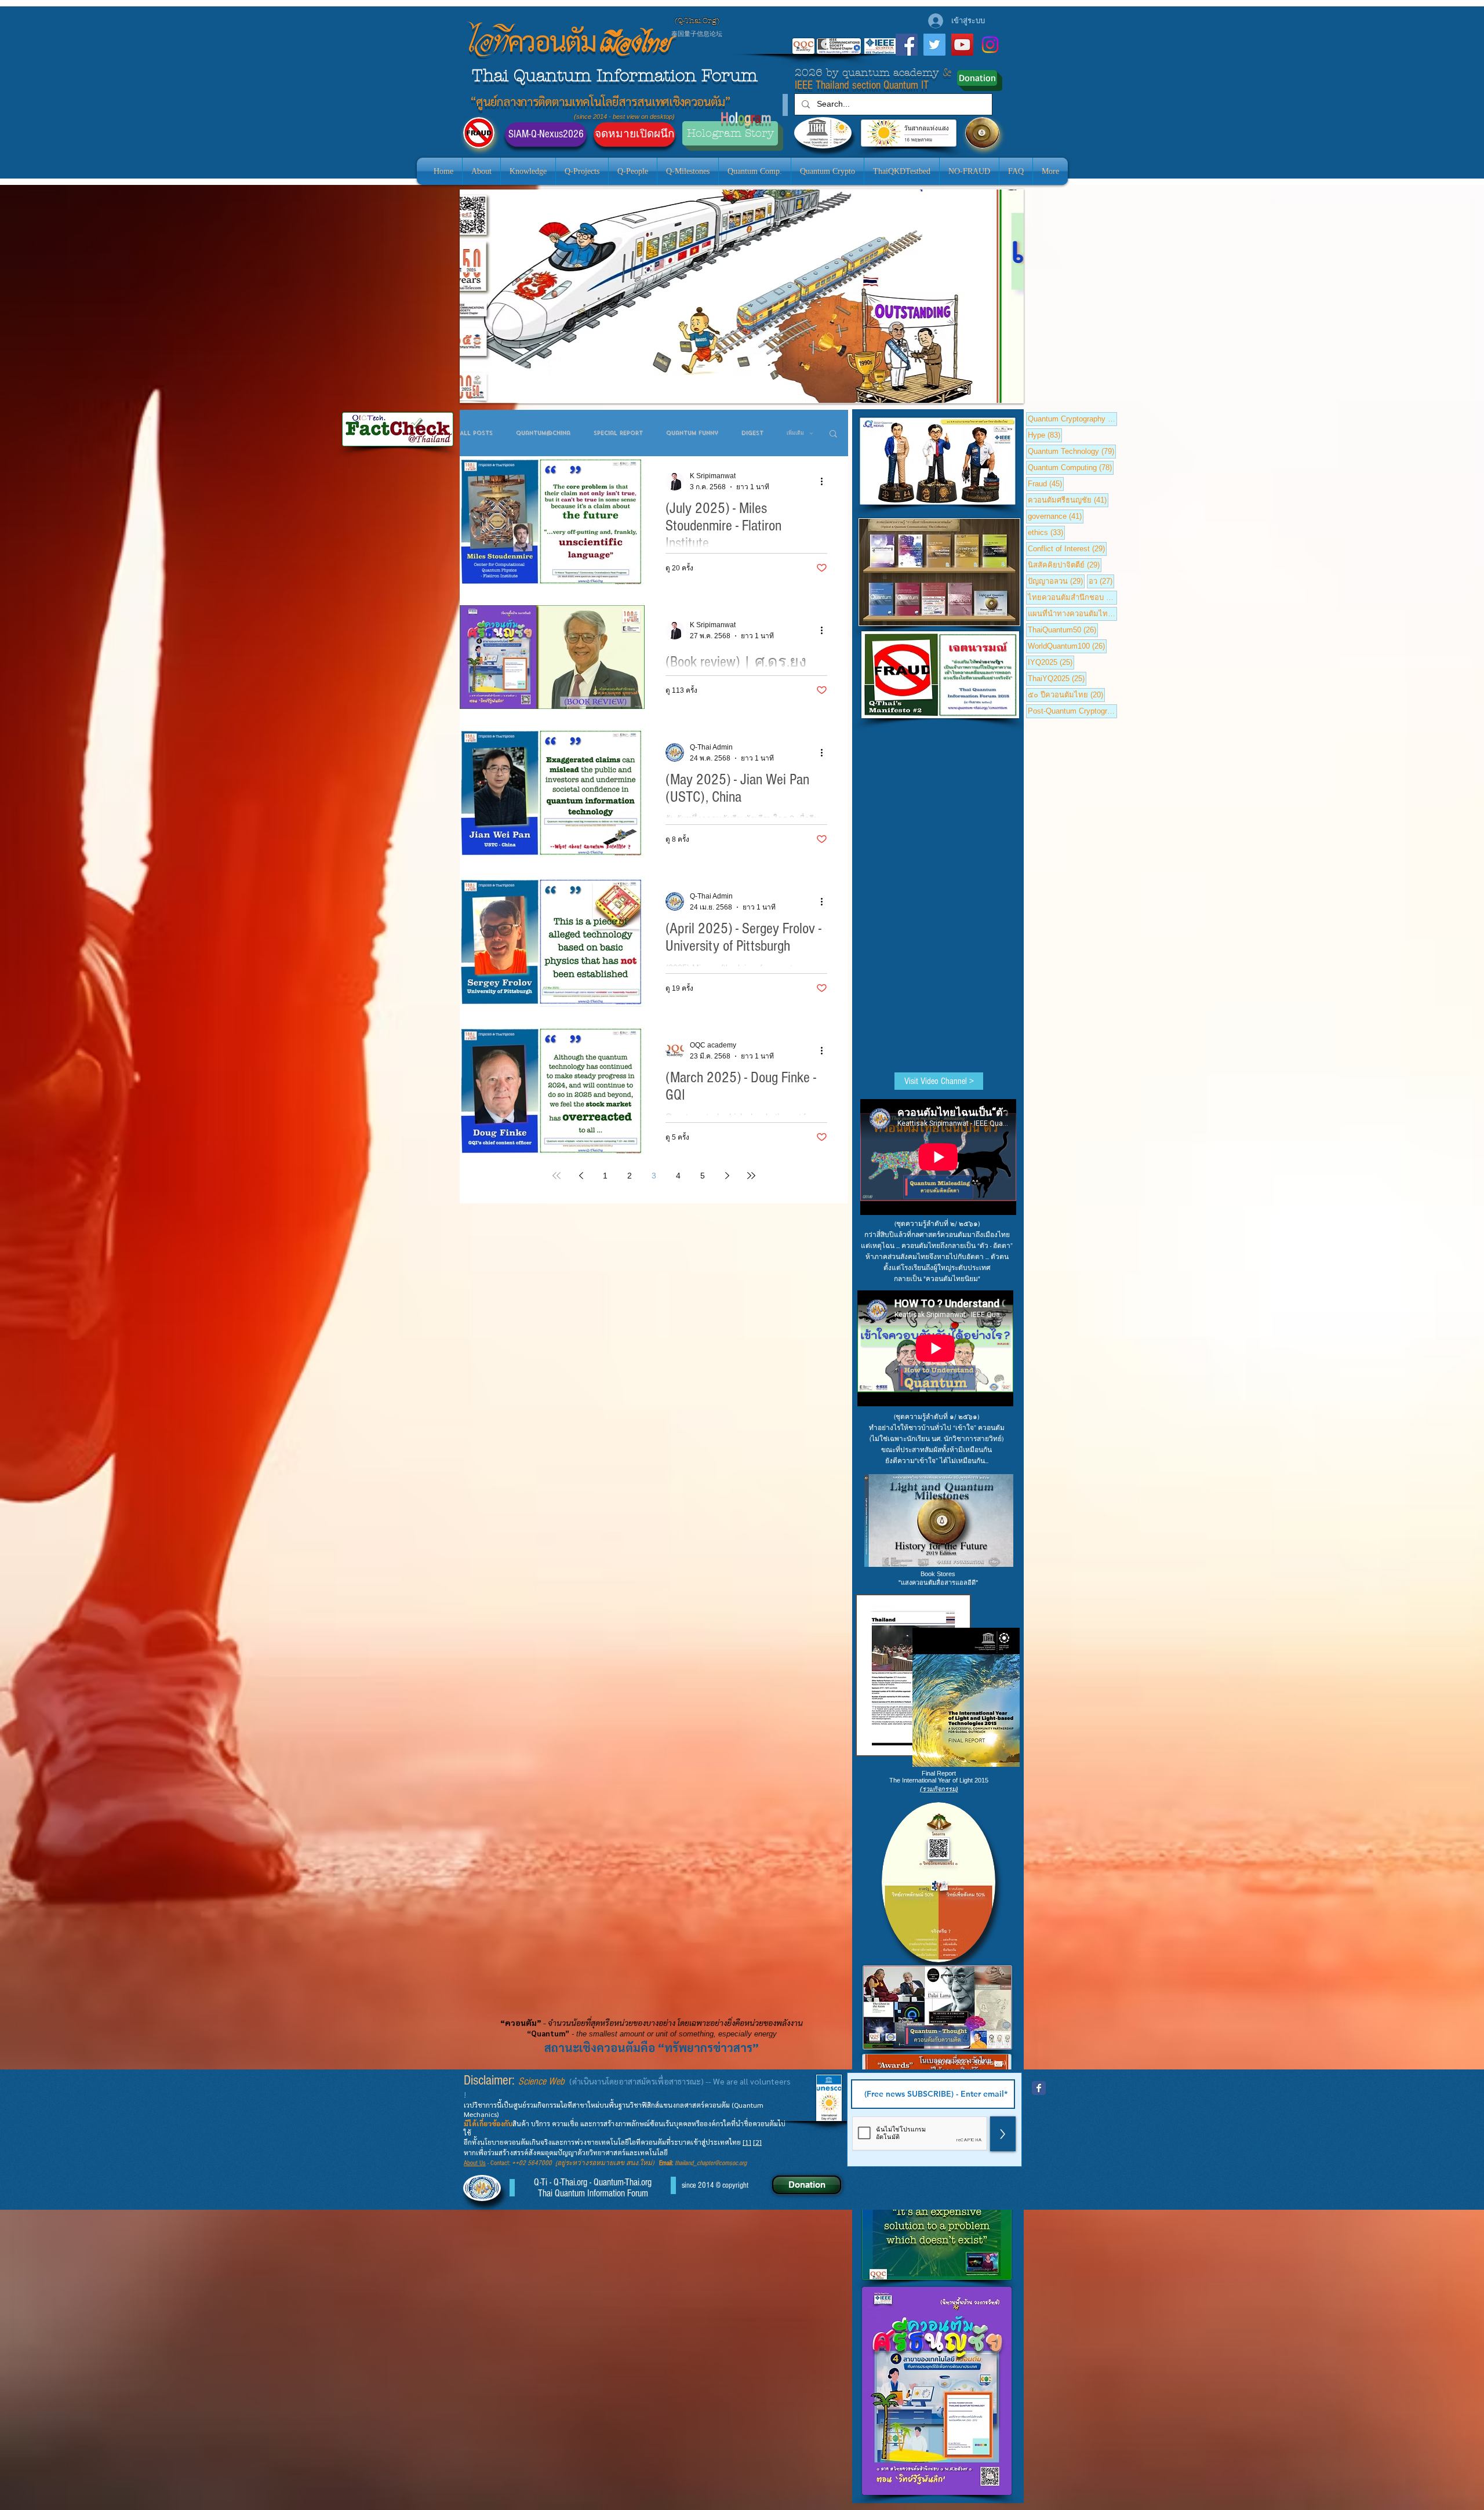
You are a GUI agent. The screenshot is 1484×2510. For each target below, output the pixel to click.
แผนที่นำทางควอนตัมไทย (1072, 613)
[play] (995, 393)
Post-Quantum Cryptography (1072, 711)
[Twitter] (934, 45)
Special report (618, 433)
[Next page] (727, 1176)
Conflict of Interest (1067, 548)
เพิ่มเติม (795, 433)
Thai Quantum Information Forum (615, 76)
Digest (752, 433)
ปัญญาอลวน (1056, 581)
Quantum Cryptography (1072, 419)
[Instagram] (990, 45)
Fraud (1046, 483)
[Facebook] (907, 45)
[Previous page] (581, 1176)
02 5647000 (535, 2163)
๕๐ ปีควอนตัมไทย (1066, 694)
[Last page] (751, 1176)
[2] (757, 2142)
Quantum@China (543, 433)
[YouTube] (962, 45)
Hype (1045, 435)
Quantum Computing (1071, 467)
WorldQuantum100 (1067, 646)
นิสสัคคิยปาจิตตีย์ (1065, 565)
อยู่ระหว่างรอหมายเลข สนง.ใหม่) (608, 2163)
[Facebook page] (1039, 2088)
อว (1101, 581)
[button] (833, 434)
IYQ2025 (1051, 662)
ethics (1046, 532)
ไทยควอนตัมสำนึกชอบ (1072, 597)
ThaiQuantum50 (1063, 630)
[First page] (556, 1176)
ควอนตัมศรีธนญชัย (1068, 500)
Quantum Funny (692, 433)
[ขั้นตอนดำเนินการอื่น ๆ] (825, 481)
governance (1056, 516)
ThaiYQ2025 (1057, 678)
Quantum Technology (1072, 451)
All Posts (476, 433)
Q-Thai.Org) (699, 21)
